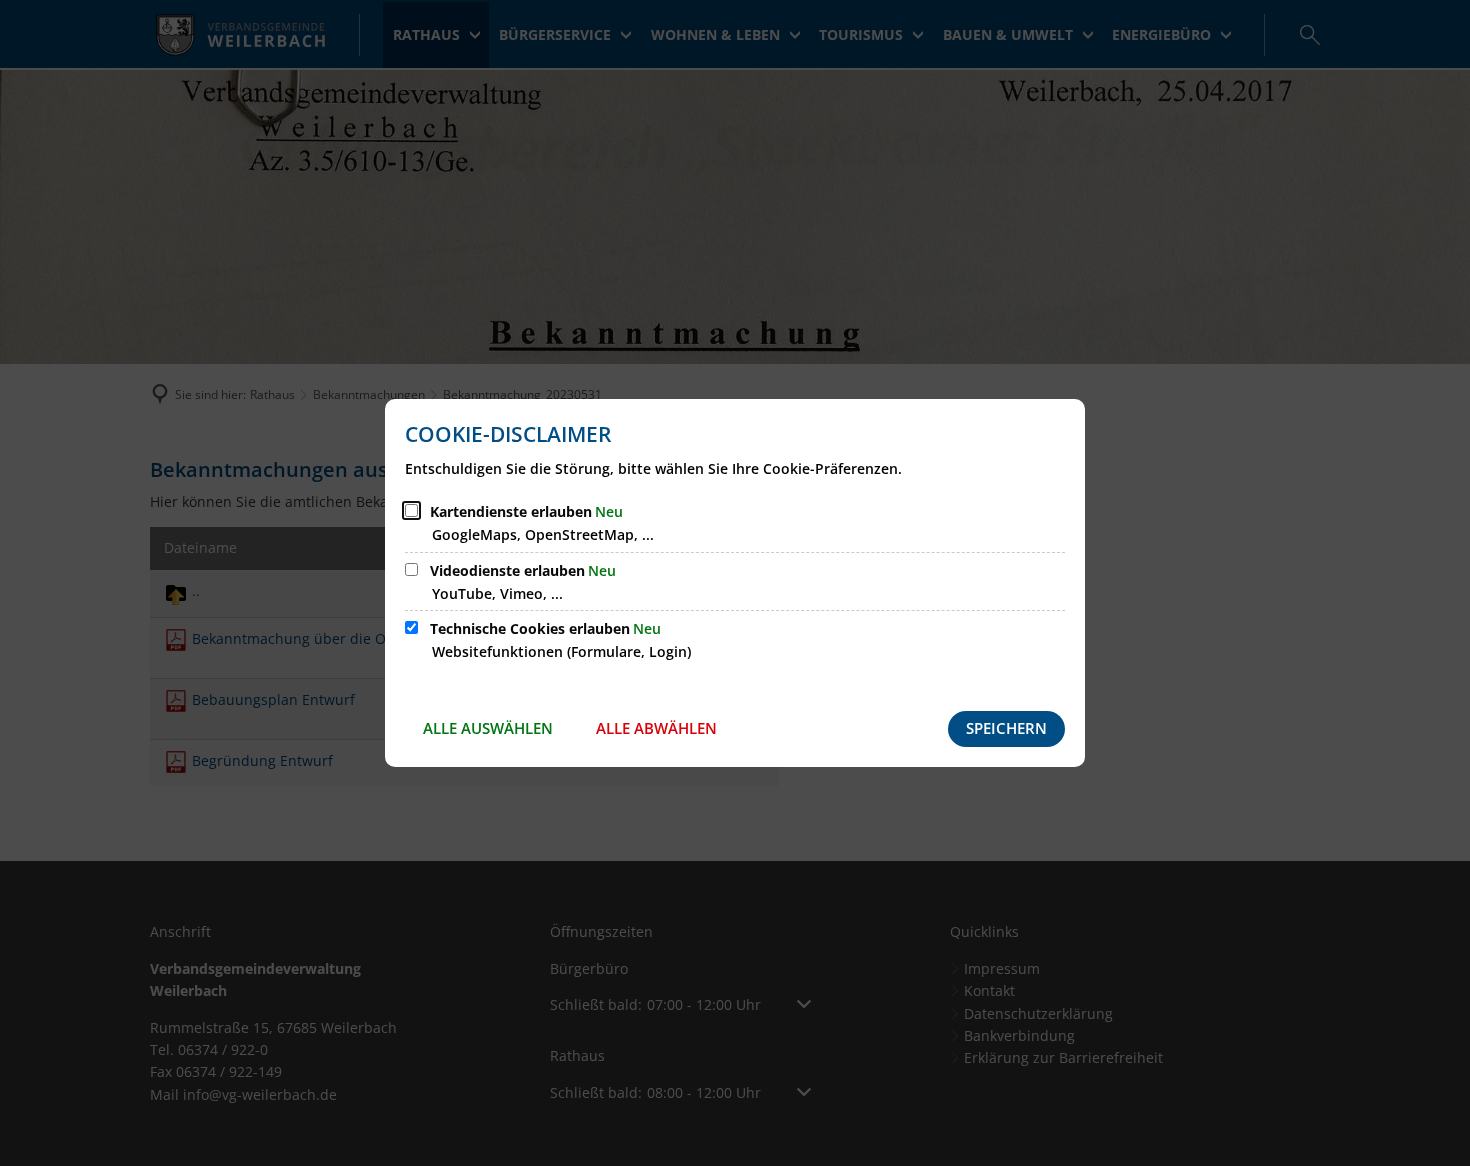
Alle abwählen (656, 728)
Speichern (1006, 728)
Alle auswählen (488, 728)
